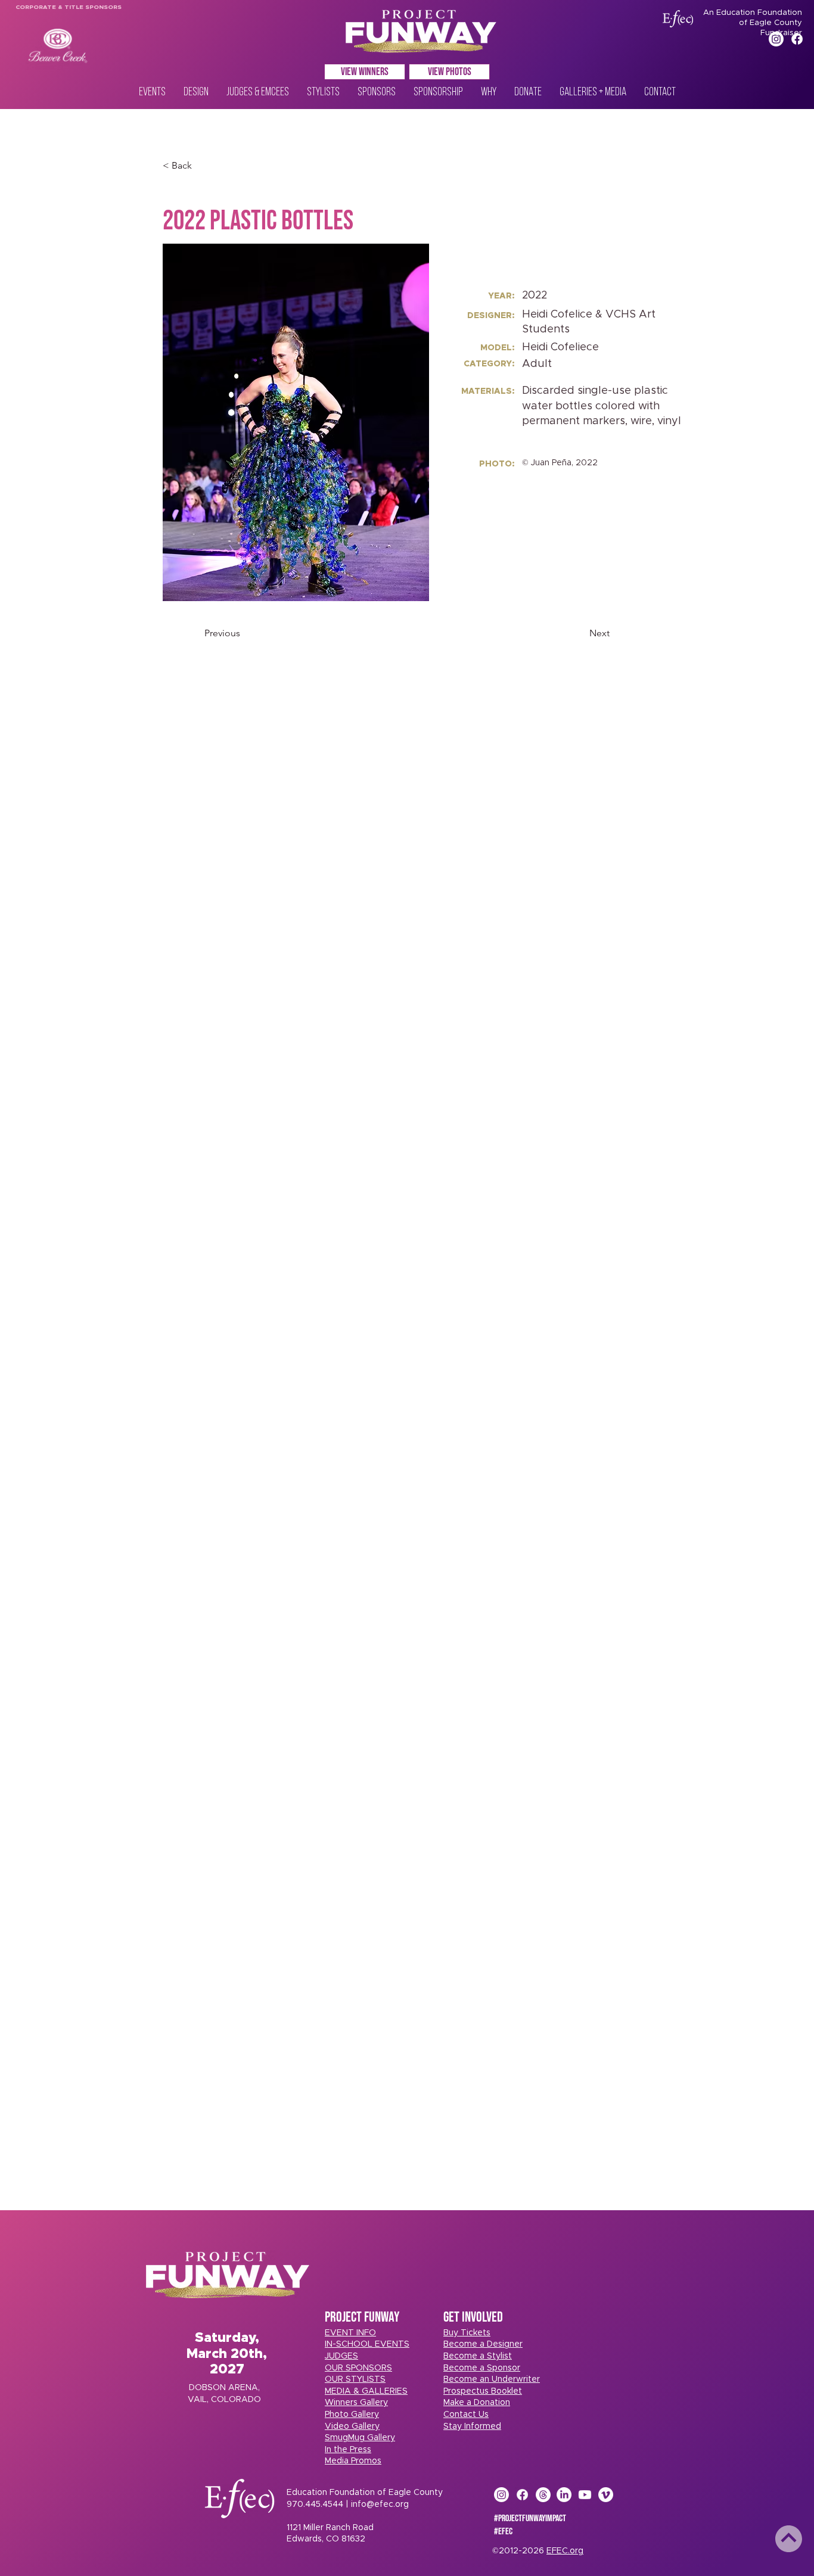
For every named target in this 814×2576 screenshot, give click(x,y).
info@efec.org (380, 2505)
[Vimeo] (606, 2495)
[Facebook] (797, 39)
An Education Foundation (753, 13)
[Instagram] (776, 39)
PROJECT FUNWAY (362, 2317)
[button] (467, 2333)
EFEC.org (565, 2551)
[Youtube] (585, 2495)
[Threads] (543, 2495)
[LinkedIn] (564, 2495)
